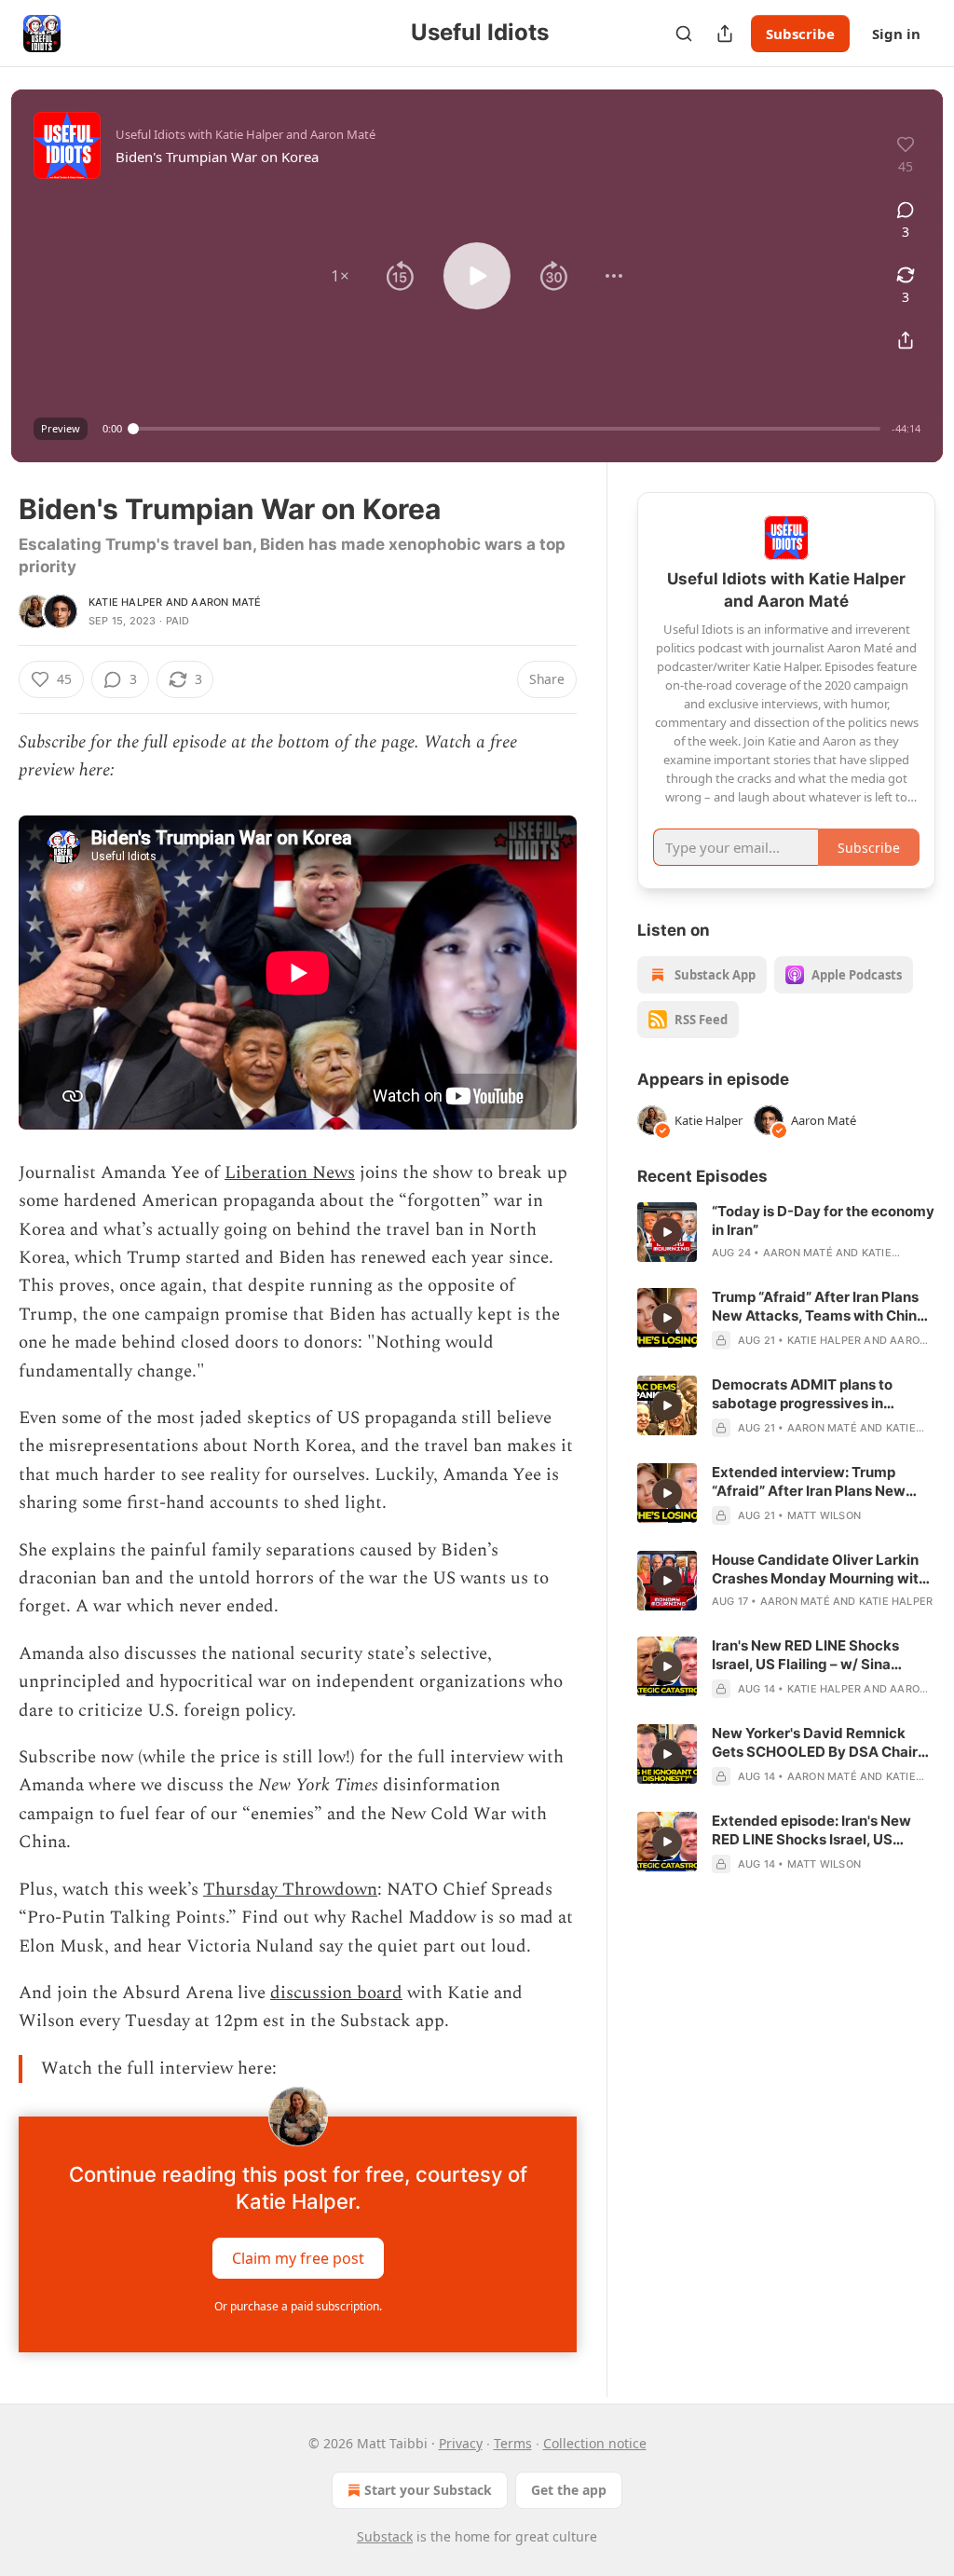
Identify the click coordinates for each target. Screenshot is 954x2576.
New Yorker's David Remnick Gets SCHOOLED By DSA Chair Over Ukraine (815, 1743)
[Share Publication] (725, 34)
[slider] (507, 429)
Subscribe (800, 34)
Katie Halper (125, 602)
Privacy (461, 2443)
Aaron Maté (226, 602)
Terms (513, 2443)
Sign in (896, 34)
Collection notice (595, 2443)
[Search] (684, 34)
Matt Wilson (824, 1515)
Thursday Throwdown (290, 1890)
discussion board (336, 1993)
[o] (667, 1232)
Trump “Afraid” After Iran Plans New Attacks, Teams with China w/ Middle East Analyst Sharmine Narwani (824, 1307)
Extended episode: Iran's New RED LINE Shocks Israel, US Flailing (811, 1830)
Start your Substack (428, 2490)
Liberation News (290, 1173)
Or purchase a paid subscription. (298, 2306)
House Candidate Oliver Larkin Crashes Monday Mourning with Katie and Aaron (819, 1569)
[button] (340, 276)
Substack (385, 2536)
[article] (786, 1232)
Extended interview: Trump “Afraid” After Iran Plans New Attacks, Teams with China (809, 1482)
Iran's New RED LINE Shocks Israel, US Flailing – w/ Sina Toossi (805, 1655)
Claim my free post (298, 2258)
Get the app (569, 2490)
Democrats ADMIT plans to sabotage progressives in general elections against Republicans (802, 1394)
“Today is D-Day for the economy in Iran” (823, 1220)
